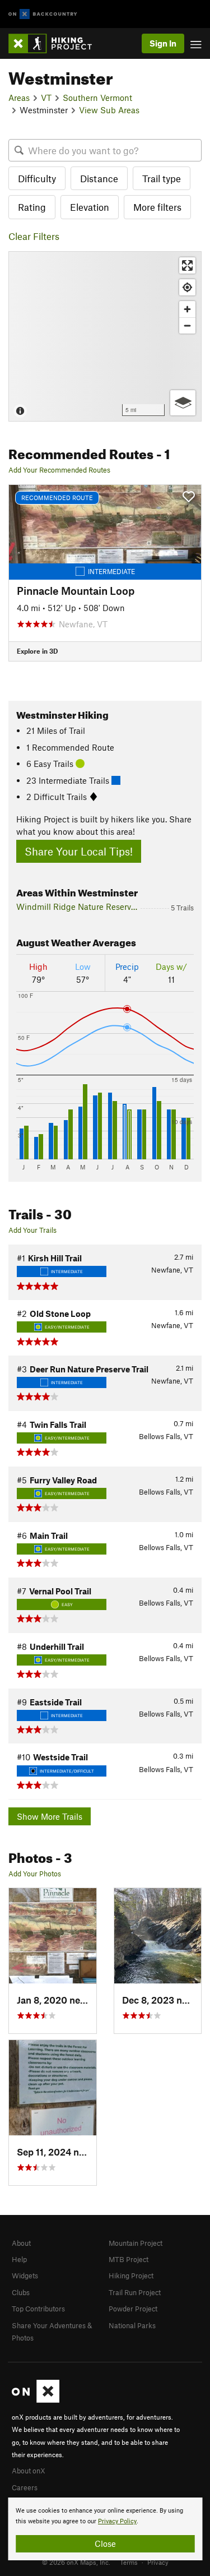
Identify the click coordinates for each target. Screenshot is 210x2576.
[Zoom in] (187, 309)
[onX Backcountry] (43, 14)
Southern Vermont (97, 98)
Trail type (162, 178)
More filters (157, 207)
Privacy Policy (117, 2521)
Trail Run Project (135, 2292)
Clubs (21, 2292)
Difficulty (37, 178)
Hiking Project (131, 2276)
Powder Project (133, 2309)
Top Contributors (38, 2309)
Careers (25, 2487)
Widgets (25, 2276)
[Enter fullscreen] (187, 265)
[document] (105, 2529)
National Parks (132, 2325)
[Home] (56, 43)
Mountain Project (136, 2243)
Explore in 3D (37, 651)
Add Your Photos (35, 1874)
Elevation (90, 207)
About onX (29, 2471)
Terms (129, 2562)
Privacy (158, 2562)
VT (46, 98)
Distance (99, 178)
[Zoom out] (187, 325)
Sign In (163, 43)
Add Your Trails (32, 1230)
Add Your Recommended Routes (59, 470)
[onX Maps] (36, 2400)
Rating (32, 207)
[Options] (183, 403)
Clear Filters (34, 236)
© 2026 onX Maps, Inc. (76, 2562)
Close (105, 2543)
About (21, 2243)
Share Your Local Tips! (79, 851)
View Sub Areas (109, 110)
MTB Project (129, 2259)
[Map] (105, 336)
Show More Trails (50, 1816)
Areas (19, 98)
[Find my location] (187, 287)
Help (19, 2259)
